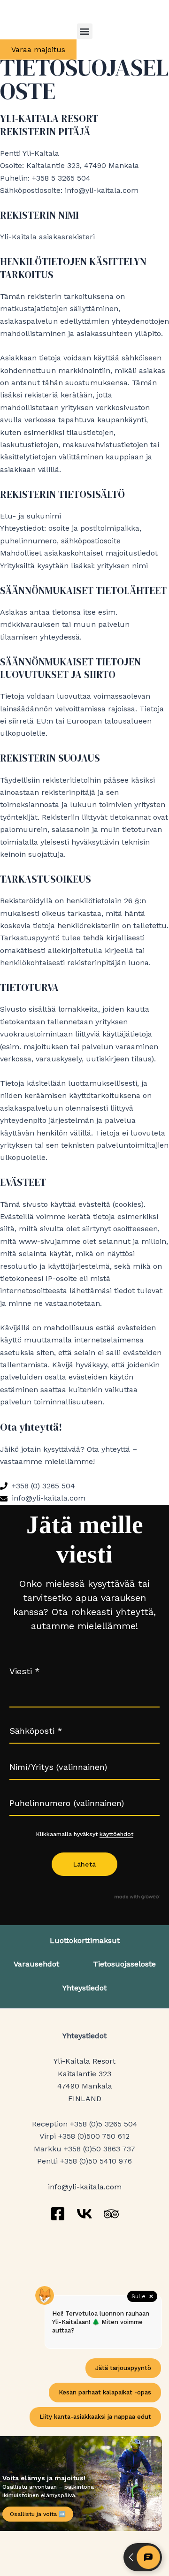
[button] (85, 31)
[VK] (84, 2214)
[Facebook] (58, 2214)
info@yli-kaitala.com (85, 2187)
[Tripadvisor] (111, 2214)
